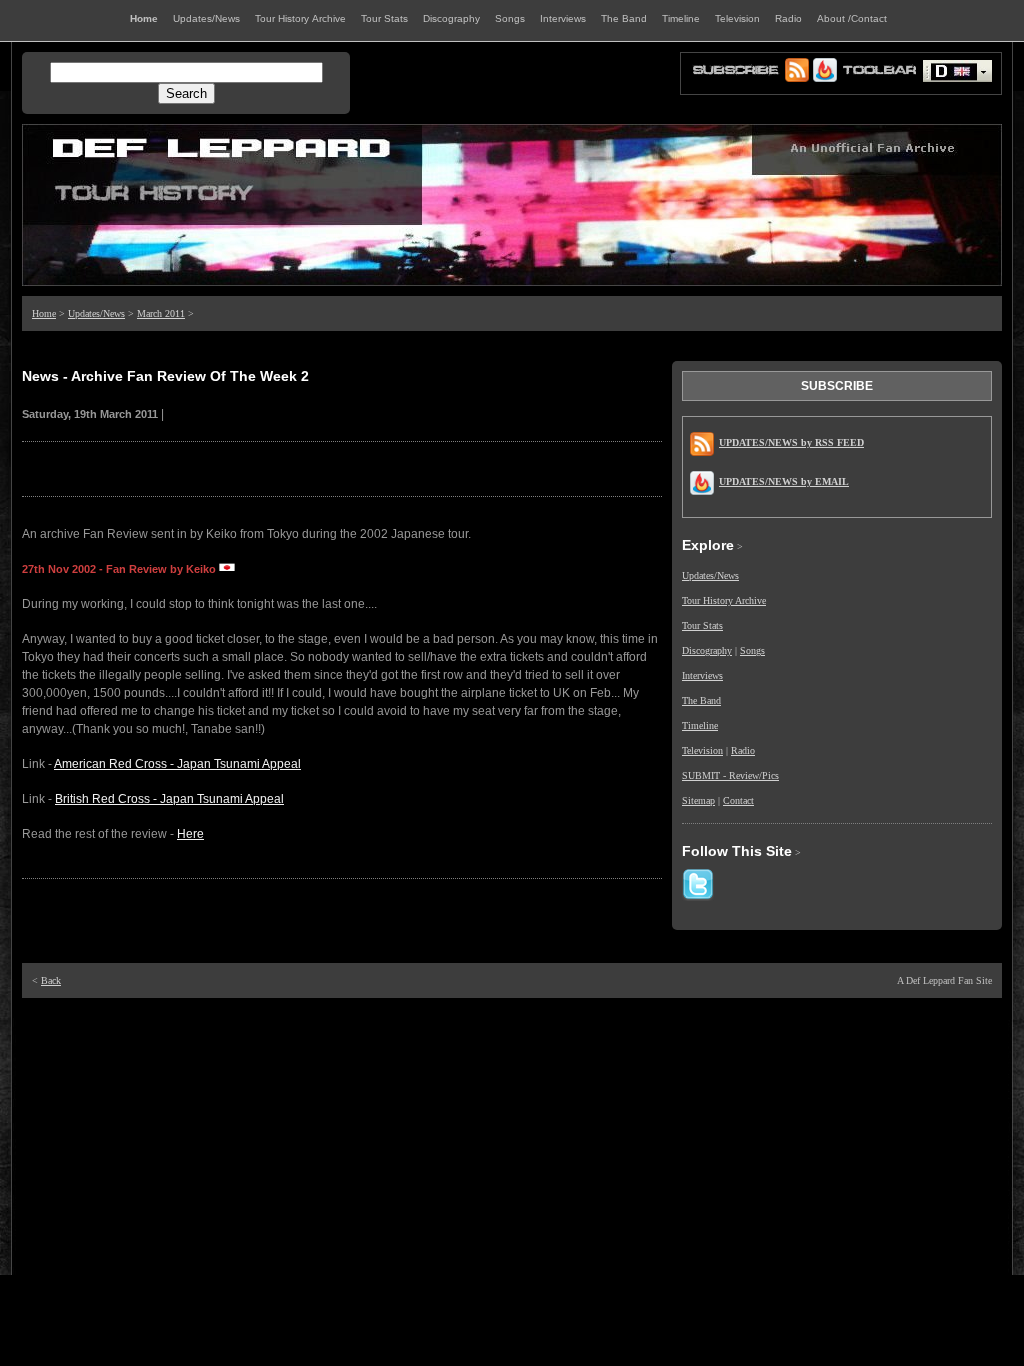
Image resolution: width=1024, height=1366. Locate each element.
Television (702, 750)
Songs (752, 650)
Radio (743, 750)
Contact (738, 800)
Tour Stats (702, 625)
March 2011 (161, 313)
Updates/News (96, 313)
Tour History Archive (724, 600)
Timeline (700, 725)
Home (44, 313)
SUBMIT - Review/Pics (730, 775)
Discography (707, 650)
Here (190, 834)
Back (51, 980)
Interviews (702, 675)
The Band (701, 700)
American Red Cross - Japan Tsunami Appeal (177, 764)
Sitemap (698, 800)
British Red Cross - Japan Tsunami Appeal (169, 799)
